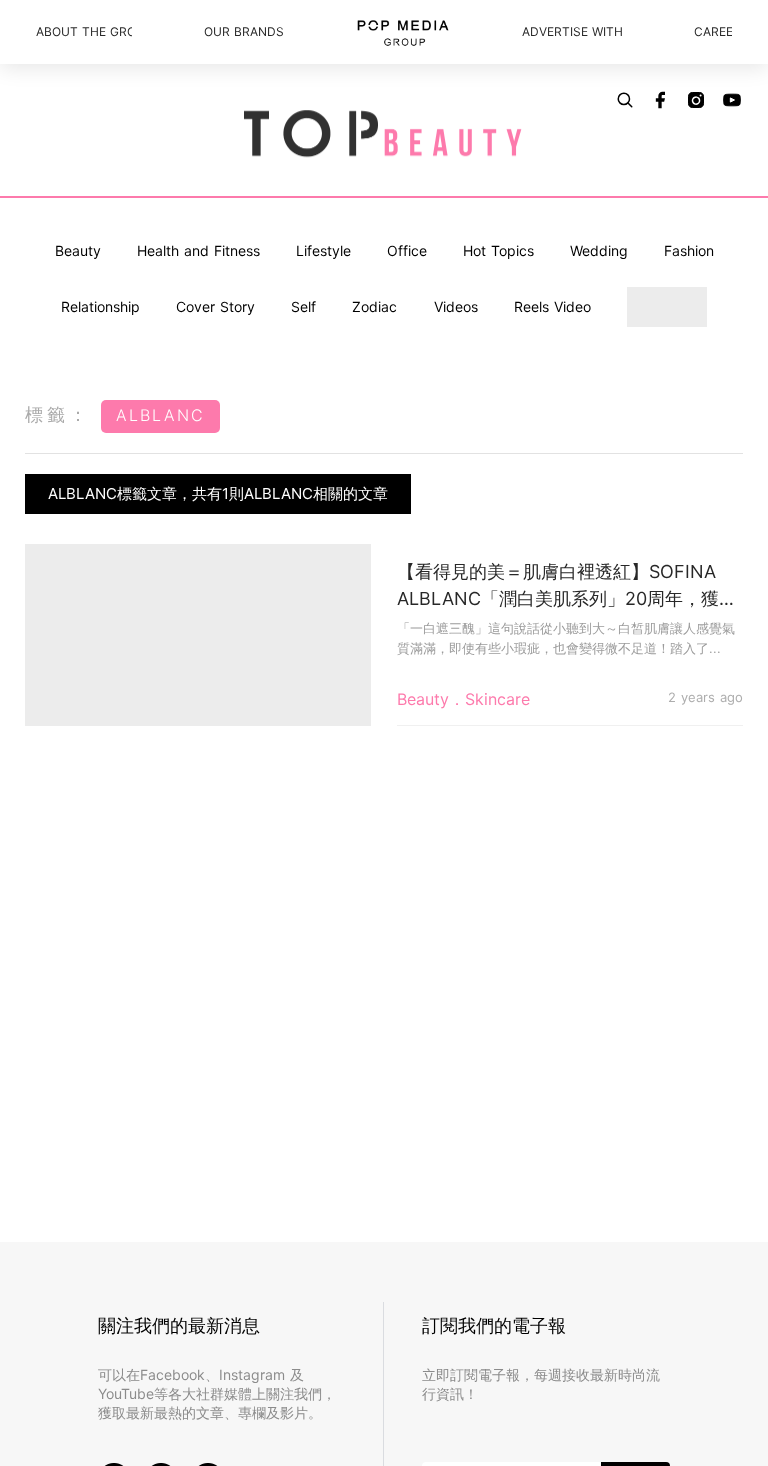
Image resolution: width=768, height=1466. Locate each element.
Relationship (100, 306)
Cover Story (215, 306)
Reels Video (552, 306)
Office (407, 250)
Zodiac (374, 306)
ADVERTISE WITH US (572, 31)
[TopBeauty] (384, 135)
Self (303, 306)
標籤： (58, 414)
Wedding (599, 250)
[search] (625, 100)
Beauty (78, 250)
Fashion (689, 250)
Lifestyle (323, 250)
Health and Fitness (198, 250)
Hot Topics (498, 250)
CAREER (713, 31)
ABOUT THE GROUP (84, 31)
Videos (456, 306)
